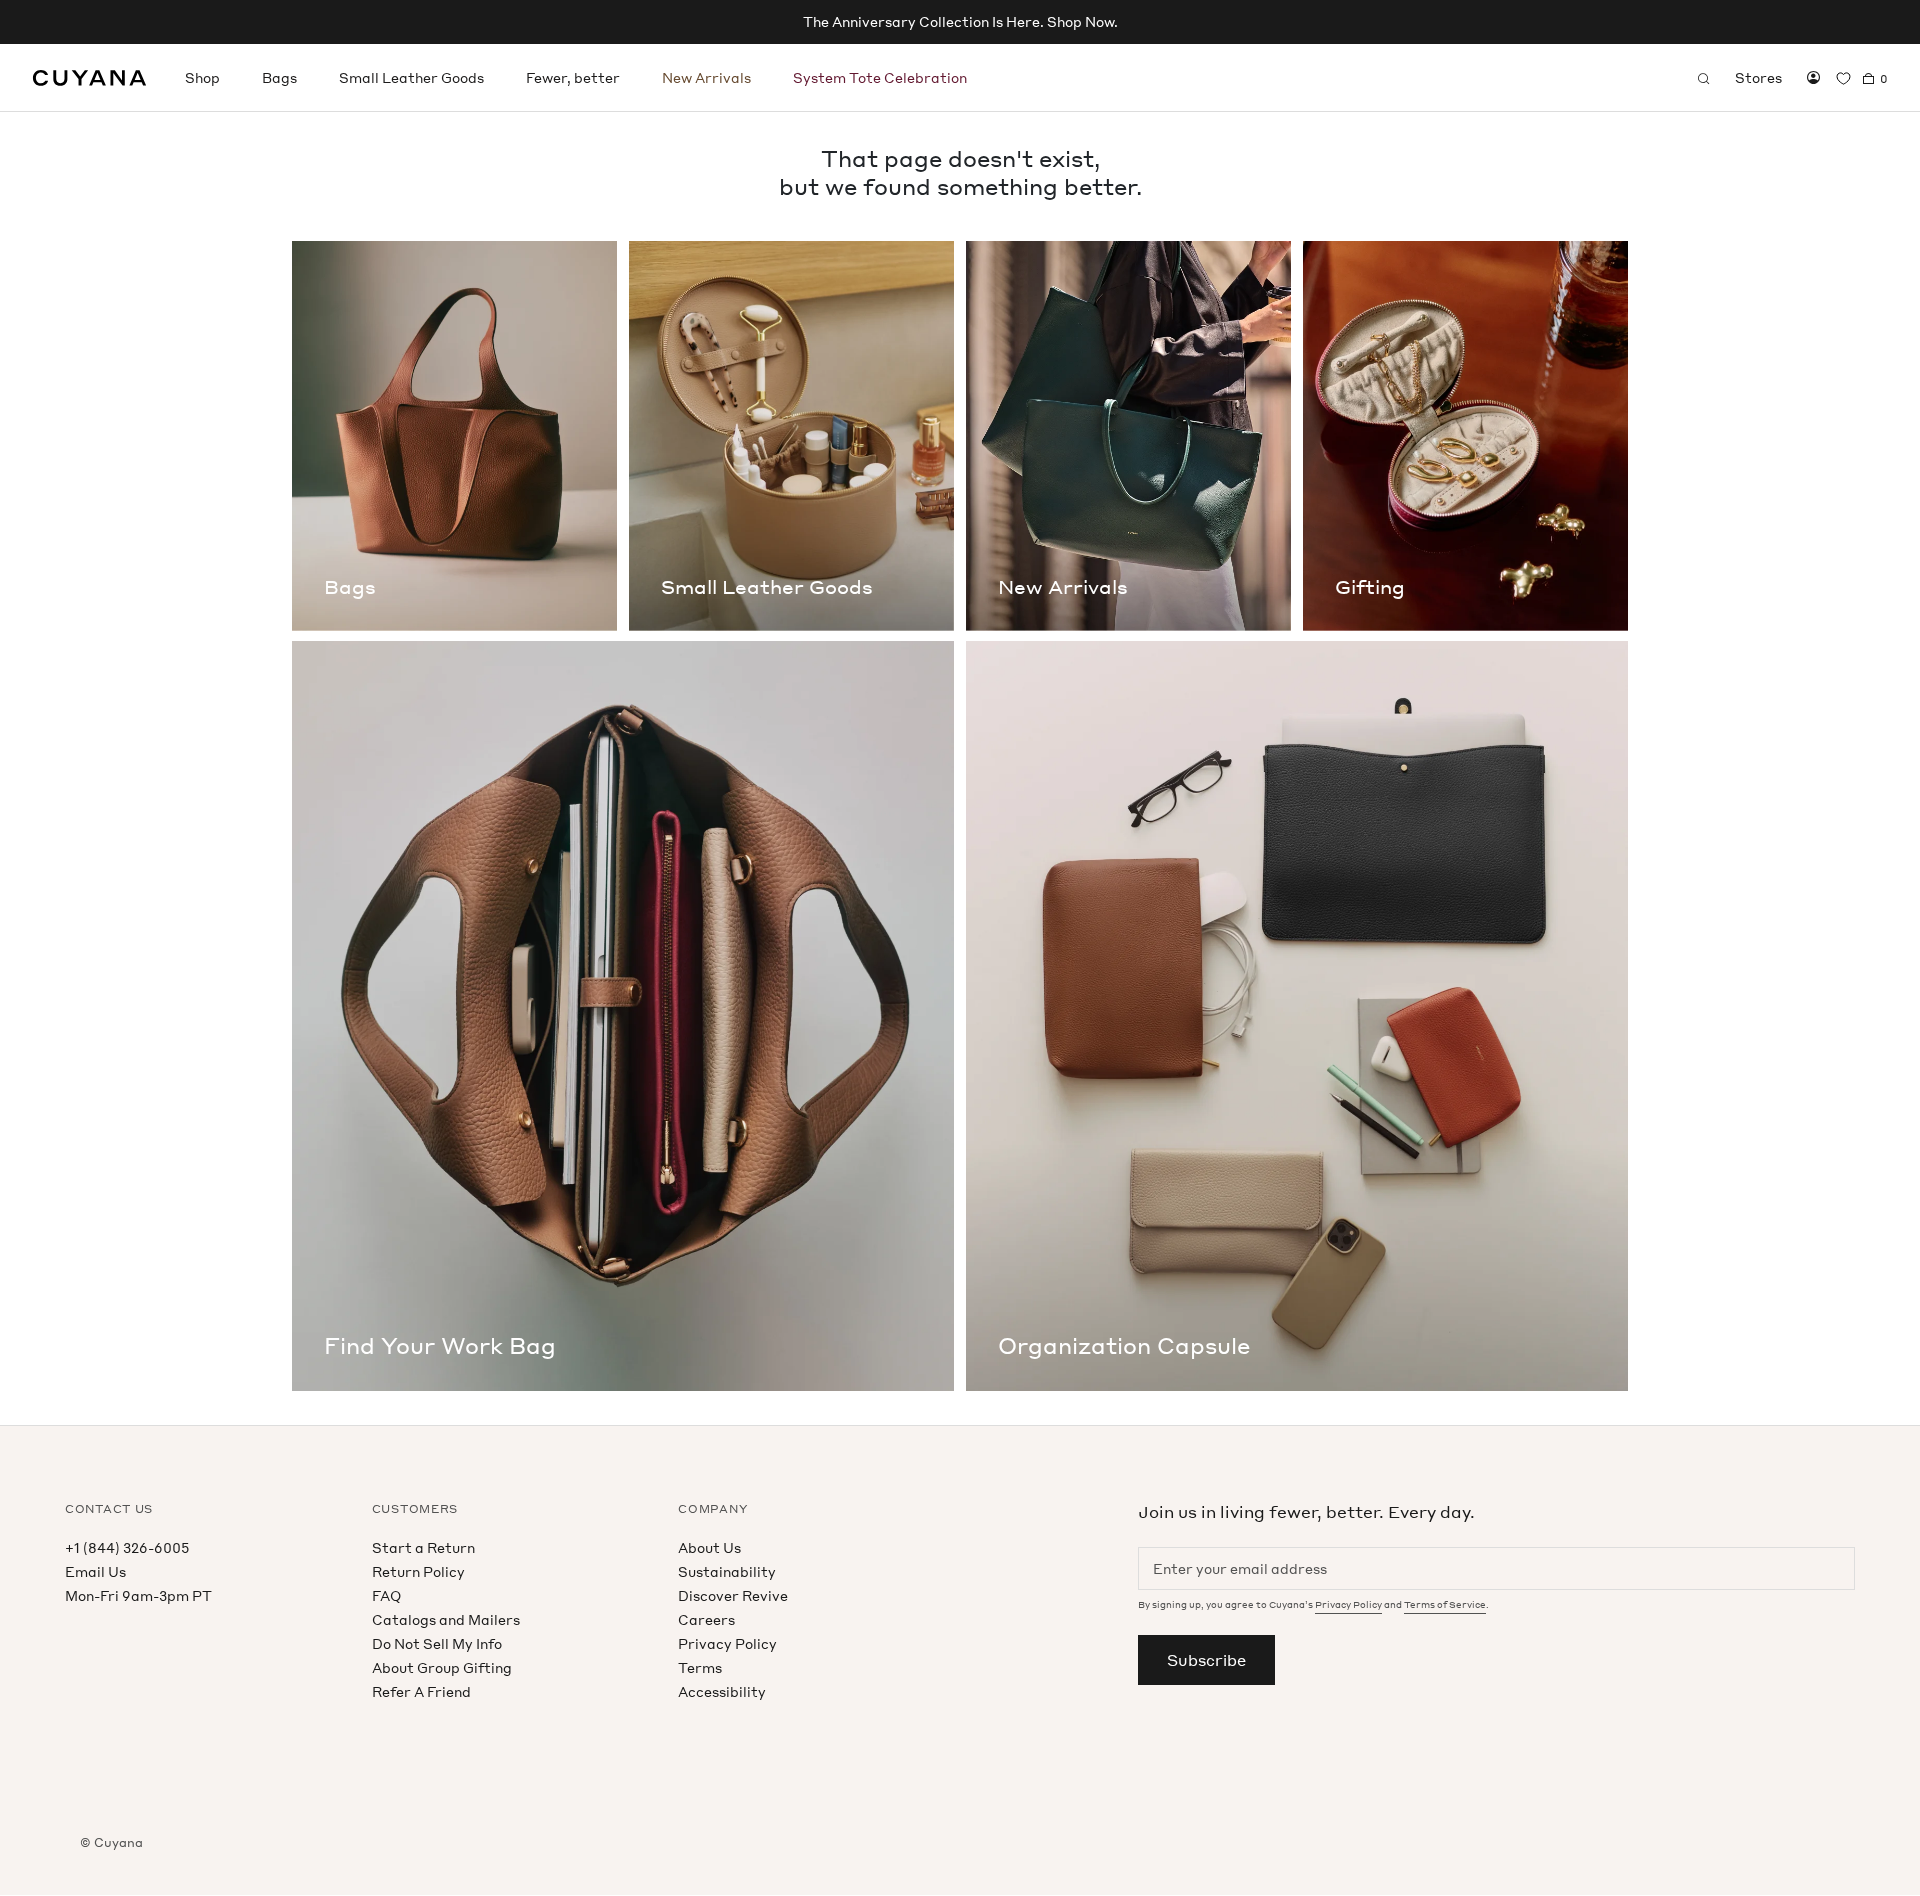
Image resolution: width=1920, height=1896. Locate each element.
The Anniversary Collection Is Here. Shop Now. (960, 21)
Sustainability (727, 1571)
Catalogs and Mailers (446, 1619)
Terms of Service (1445, 1604)
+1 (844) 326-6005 (127, 1547)
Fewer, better (573, 77)
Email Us (95, 1571)
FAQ (386, 1595)
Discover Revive (733, 1595)
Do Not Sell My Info (437, 1643)
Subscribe (1206, 1660)
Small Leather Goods (411, 77)
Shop (202, 77)
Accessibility (722, 1691)
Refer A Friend (421, 1691)
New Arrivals (706, 77)
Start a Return (423, 1547)
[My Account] (1813, 78)
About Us (709, 1547)
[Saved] (1843, 78)
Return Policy (418, 1571)
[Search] (1704, 78)
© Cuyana (111, 1842)
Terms (700, 1667)
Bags (279, 77)
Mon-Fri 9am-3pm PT (138, 1595)
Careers (706, 1619)
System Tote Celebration (880, 77)
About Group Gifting (442, 1667)
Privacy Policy (727, 1643)
